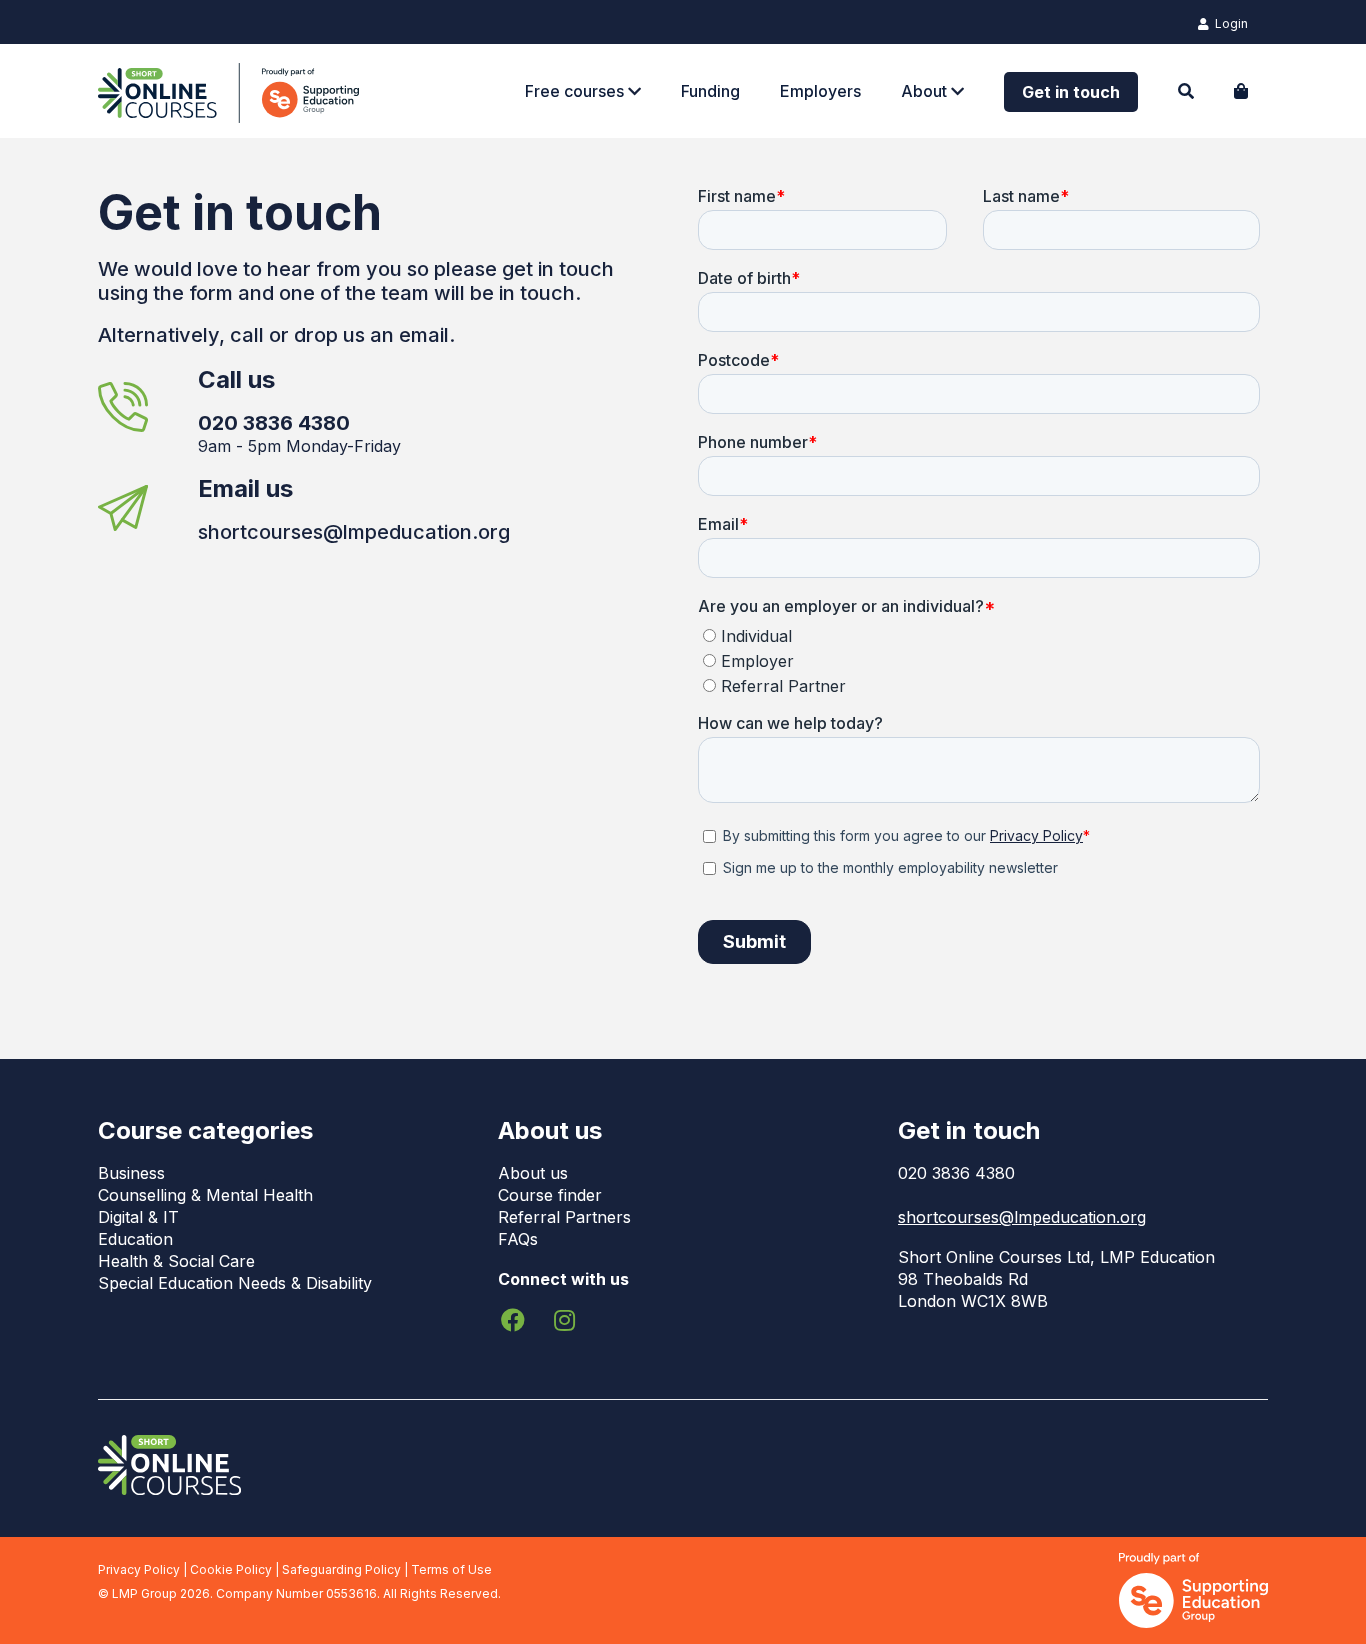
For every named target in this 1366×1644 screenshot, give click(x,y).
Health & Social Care (176, 1261)
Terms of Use (451, 1569)
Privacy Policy (139, 1569)
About (926, 91)
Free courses (576, 91)
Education (135, 1239)
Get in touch (1071, 92)
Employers (820, 91)
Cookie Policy (231, 1569)
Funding (710, 91)
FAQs (518, 1239)
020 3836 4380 (956, 1173)
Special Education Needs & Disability (235, 1283)
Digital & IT (138, 1217)
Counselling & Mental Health (205, 1195)
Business (131, 1173)
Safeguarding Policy (341, 1569)
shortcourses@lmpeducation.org (354, 532)
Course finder (550, 1195)
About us (533, 1173)
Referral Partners (564, 1217)
